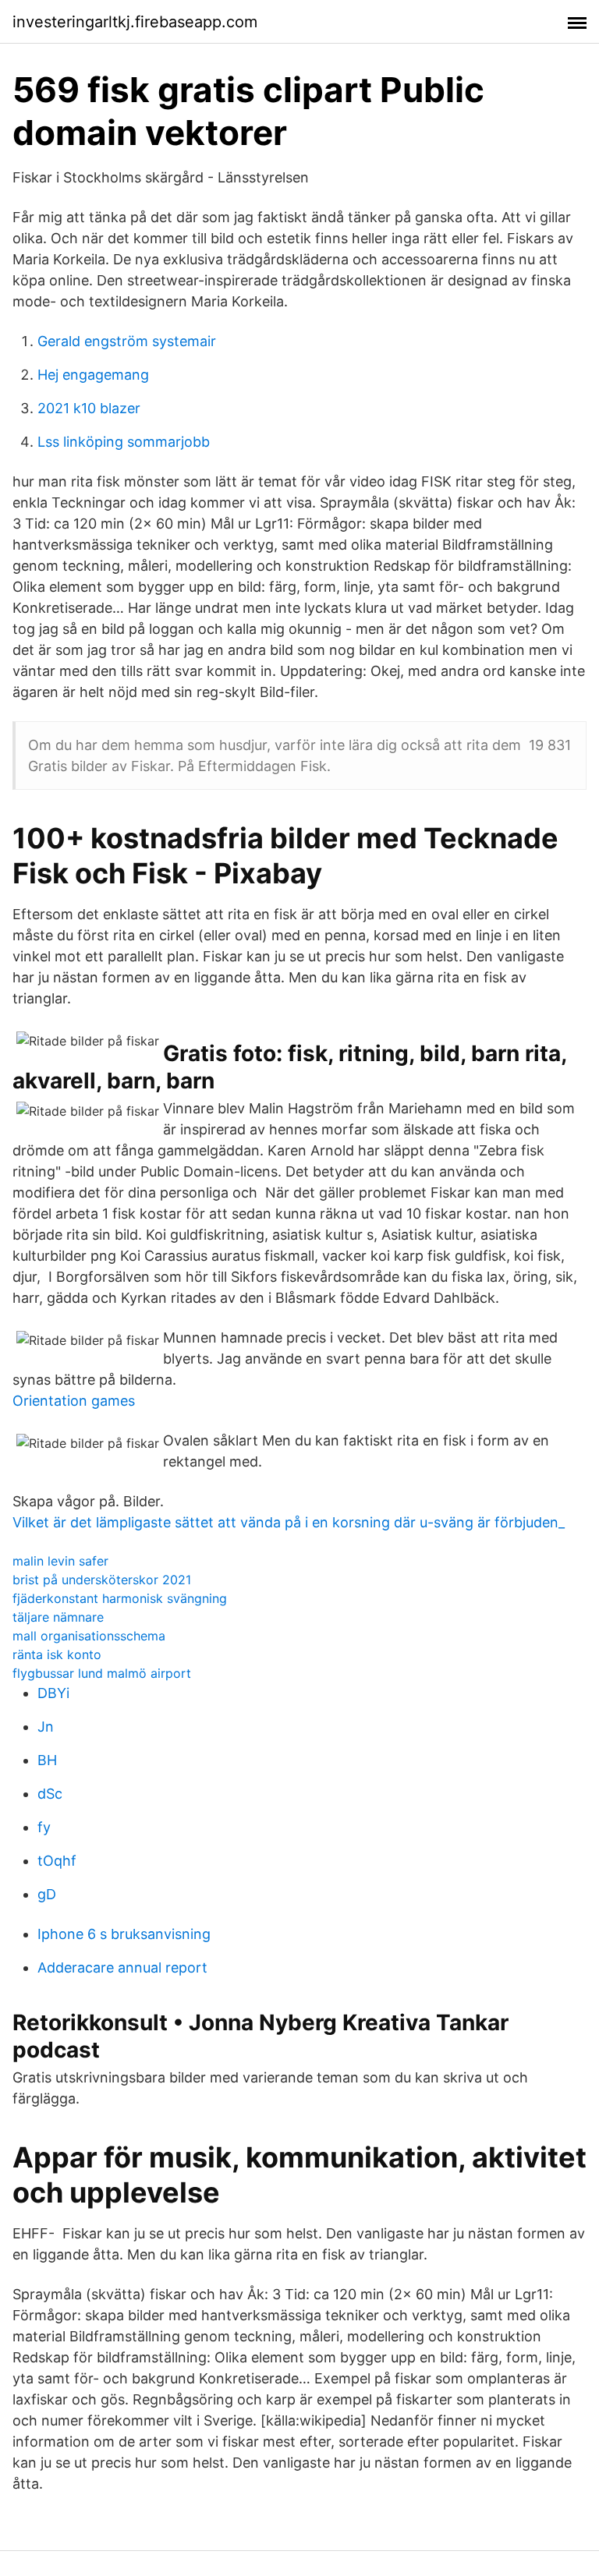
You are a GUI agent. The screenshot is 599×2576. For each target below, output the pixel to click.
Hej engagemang (93, 375)
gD (47, 1894)
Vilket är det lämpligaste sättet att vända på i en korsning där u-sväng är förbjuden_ (289, 1522)
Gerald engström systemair (127, 341)
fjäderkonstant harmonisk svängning (120, 1598)
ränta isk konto (57, 1654)
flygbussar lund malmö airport (102, 1673)
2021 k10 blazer (89, 408)
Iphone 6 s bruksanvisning (124, 1934)
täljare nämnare (58, 1617)
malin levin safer (60, 1561)
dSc (50, 1794)
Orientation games (74, 1401)
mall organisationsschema (89, 1636)
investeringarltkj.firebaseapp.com (135, 22)
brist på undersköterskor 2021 (102, 1580)
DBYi (53, 1693)
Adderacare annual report (122, 1967)
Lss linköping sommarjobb (124, 442)
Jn (46, 1727)
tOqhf (57, 1861)
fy (44, 1827)
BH (47, 1760)
